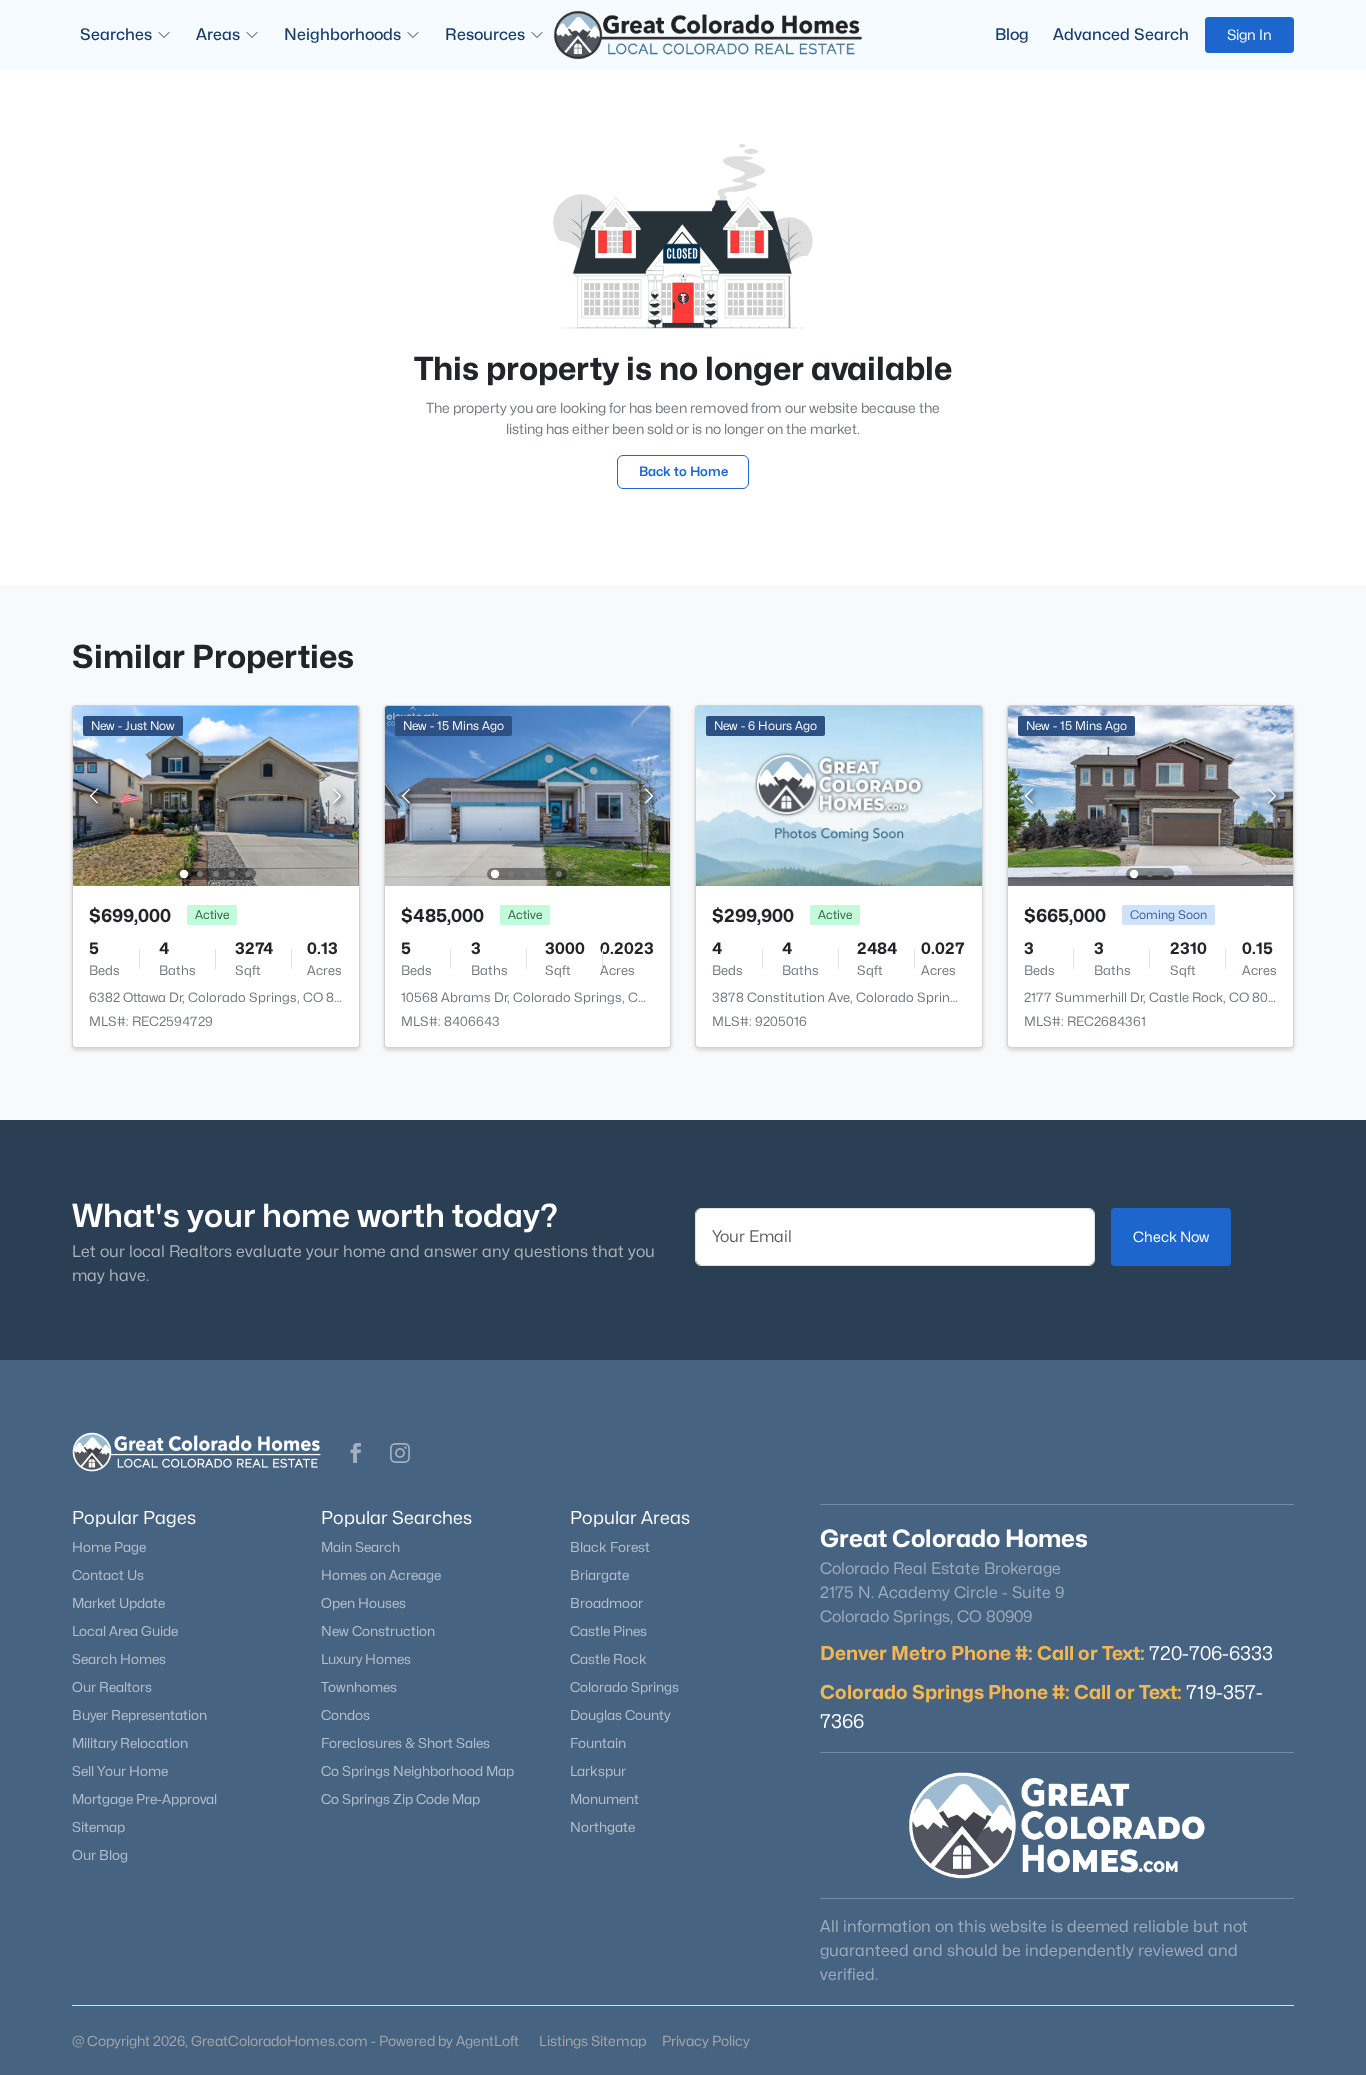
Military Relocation (130, 1743)
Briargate (599, 1575)
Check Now (1171, 1236)
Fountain (598, 1743)
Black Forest (610, 1547)
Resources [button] (485, 34)
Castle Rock (608, 1659)
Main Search (360, 1547)
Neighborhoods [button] (342, 34)
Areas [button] (218, 34)
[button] (356, 1453)
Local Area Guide (125, 1631)
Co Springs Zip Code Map (400, 1799)
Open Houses (363, 1603)
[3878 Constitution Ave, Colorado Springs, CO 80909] (839, 794)
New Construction (378, 1631)
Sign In (1249, 34)
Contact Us (108, 1575)
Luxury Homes (366, 1659)
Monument (604, 1799)
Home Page (109, 1547)
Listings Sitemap (592, 2040)
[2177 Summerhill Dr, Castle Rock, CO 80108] (1150, 794)
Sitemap (98, 1827)
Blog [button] (1012, 34)
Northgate (602, 1827)
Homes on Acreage (381, 1575)
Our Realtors (112, 1687)
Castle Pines (608, 1631)
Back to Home (683, 471)
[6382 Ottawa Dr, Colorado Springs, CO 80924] (216, 794)
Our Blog (100, 1855)
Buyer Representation (139, 1715)
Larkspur (598, 1771)
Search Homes (119, 1659)
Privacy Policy (706, 2040)
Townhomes (359, 1687)
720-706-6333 (1211, 1653)
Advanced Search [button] (1121, 34)
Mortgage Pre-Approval (144, 1799)
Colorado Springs (624, 1687)
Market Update (118, 1603)
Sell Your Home (120, 1771)
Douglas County (620, 1715)
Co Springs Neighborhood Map (417, 1771)
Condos (345, 1715)
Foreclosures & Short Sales (405, 1743)
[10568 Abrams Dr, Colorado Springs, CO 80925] (527, 794)
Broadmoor (606, 1603)
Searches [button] (116, 34)
